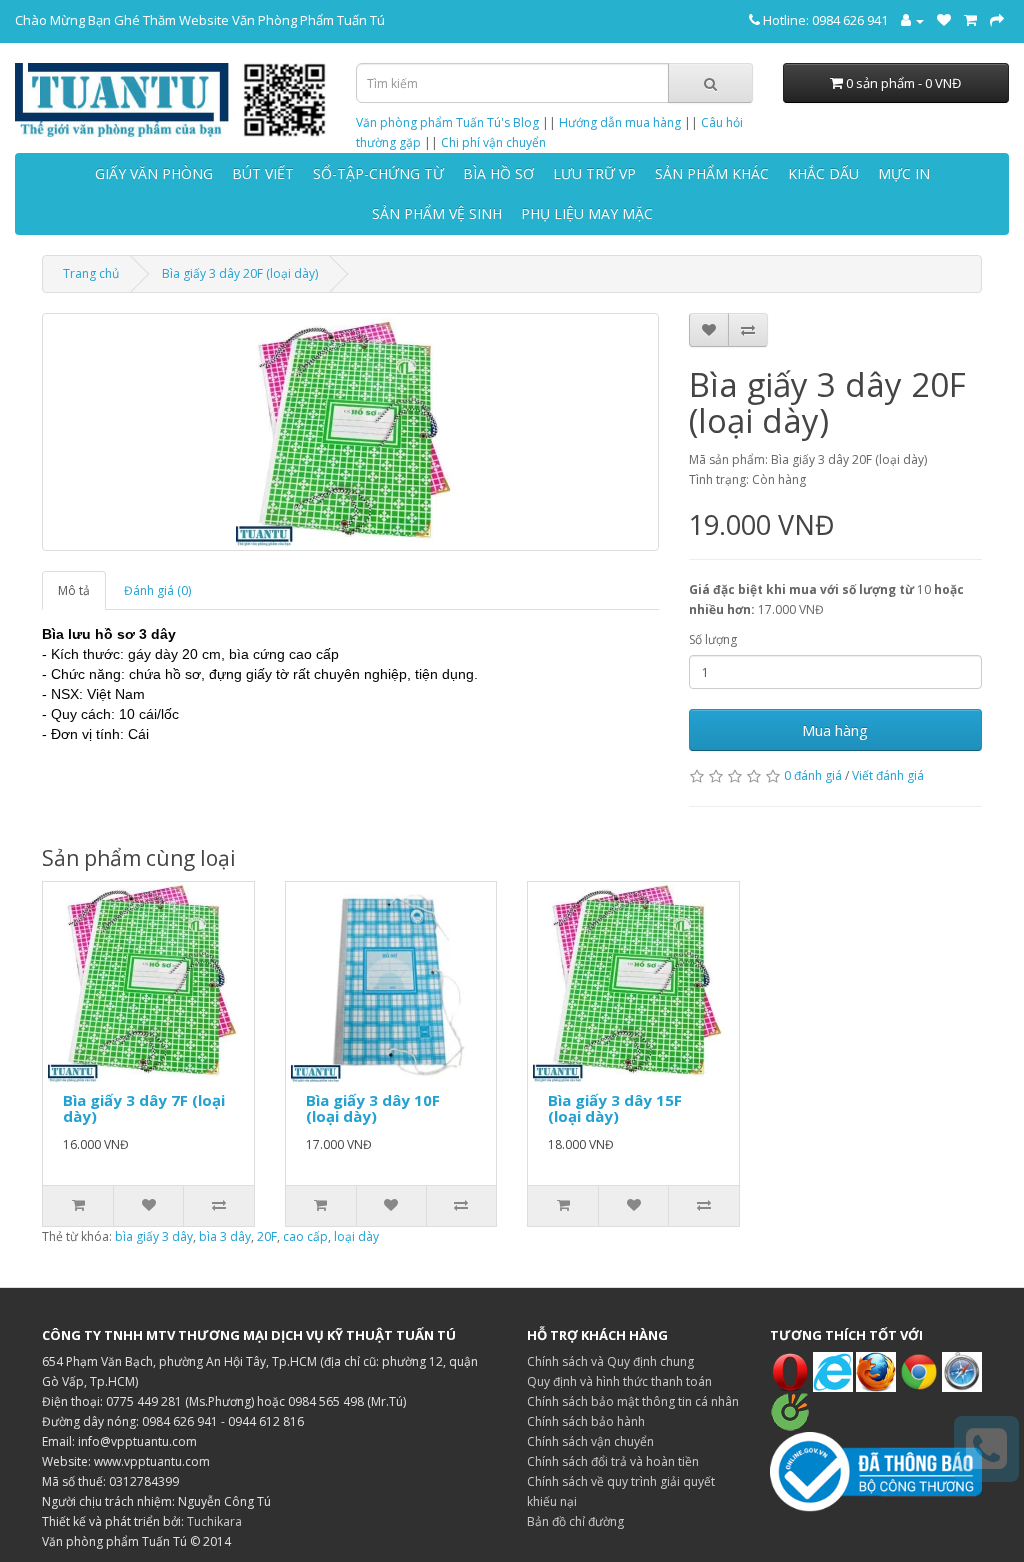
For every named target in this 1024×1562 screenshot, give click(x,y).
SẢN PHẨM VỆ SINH (437, 213)
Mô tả (74, 590)
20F (267, 1236)
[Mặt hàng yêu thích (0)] (944, 20)
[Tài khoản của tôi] (912, 20)
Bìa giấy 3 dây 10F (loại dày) (373, 1108)
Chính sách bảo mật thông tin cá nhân (633, 1401)
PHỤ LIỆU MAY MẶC (587, 213)
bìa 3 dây (225, 1236)
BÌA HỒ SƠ (498, 173)
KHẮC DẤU (823, 173)
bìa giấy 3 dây (154, 1236)
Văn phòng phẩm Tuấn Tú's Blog (447, 122)
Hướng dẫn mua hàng (620, 122)
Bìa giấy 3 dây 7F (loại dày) (144, 1108)
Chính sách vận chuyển (590, 1441)
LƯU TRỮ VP (594, 173)
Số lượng (713, 639)
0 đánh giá (813, 775)
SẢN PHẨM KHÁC (712, 173)
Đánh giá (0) (157, 590)
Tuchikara (214, 1521)
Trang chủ (91, 273)
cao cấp (305, 1236)
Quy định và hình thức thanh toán (619, 1381)
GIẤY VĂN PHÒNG (154, 173)
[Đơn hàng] (970, 20)
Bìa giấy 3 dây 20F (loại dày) (240, 273)
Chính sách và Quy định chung (610, 1361)
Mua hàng (835, 730)
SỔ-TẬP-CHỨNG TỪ (378, 173)
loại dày (356, 1236)
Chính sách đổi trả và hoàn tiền (613, 1461)
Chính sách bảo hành (586, 1421)
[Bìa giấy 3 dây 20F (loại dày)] (350, 432)
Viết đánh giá (888, 775)
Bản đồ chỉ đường (575, 1521)
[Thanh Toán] (997, 20)
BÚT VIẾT (263, 173)
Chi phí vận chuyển (493, 142)
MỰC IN (904, 173)
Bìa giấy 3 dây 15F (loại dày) (615, 1108)
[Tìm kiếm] (710, 83)
